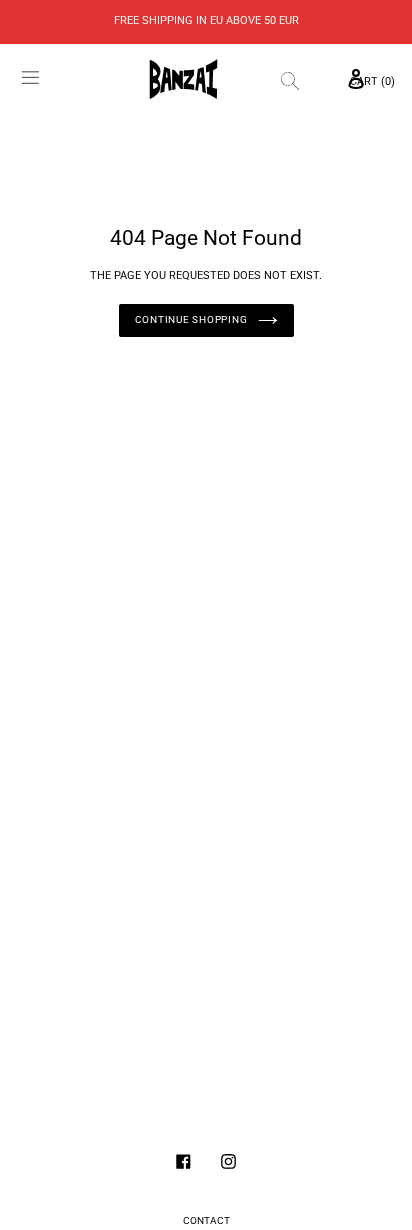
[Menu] (31, 80)
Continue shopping (191, 319)
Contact (206, 1220)
